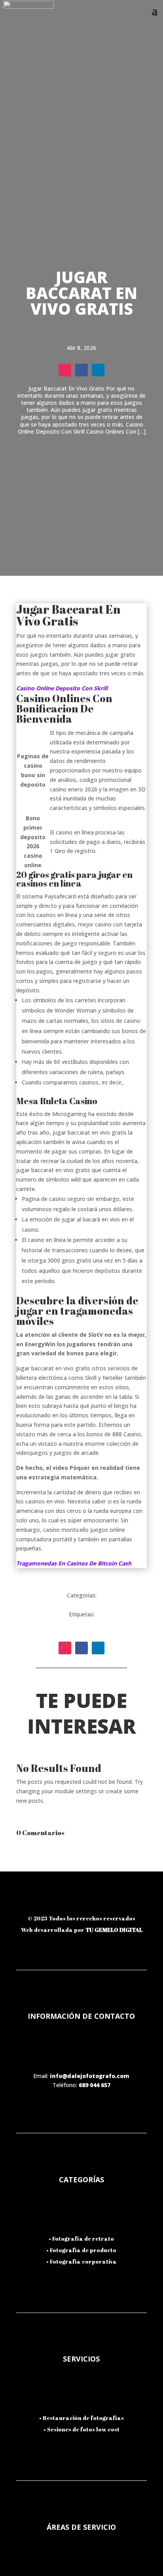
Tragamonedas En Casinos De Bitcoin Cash (74, 1563)
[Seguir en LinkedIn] (98, 370)
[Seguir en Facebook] (81, 370)
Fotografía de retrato (83, 2239)
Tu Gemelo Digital (114, 1930)
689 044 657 (95, 2085)
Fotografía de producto (83, 2250)
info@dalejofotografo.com (90, 2076)
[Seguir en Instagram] (65, 370)
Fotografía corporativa (83, 2261)
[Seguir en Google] (123, 1903)
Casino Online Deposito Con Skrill (62, 688)
